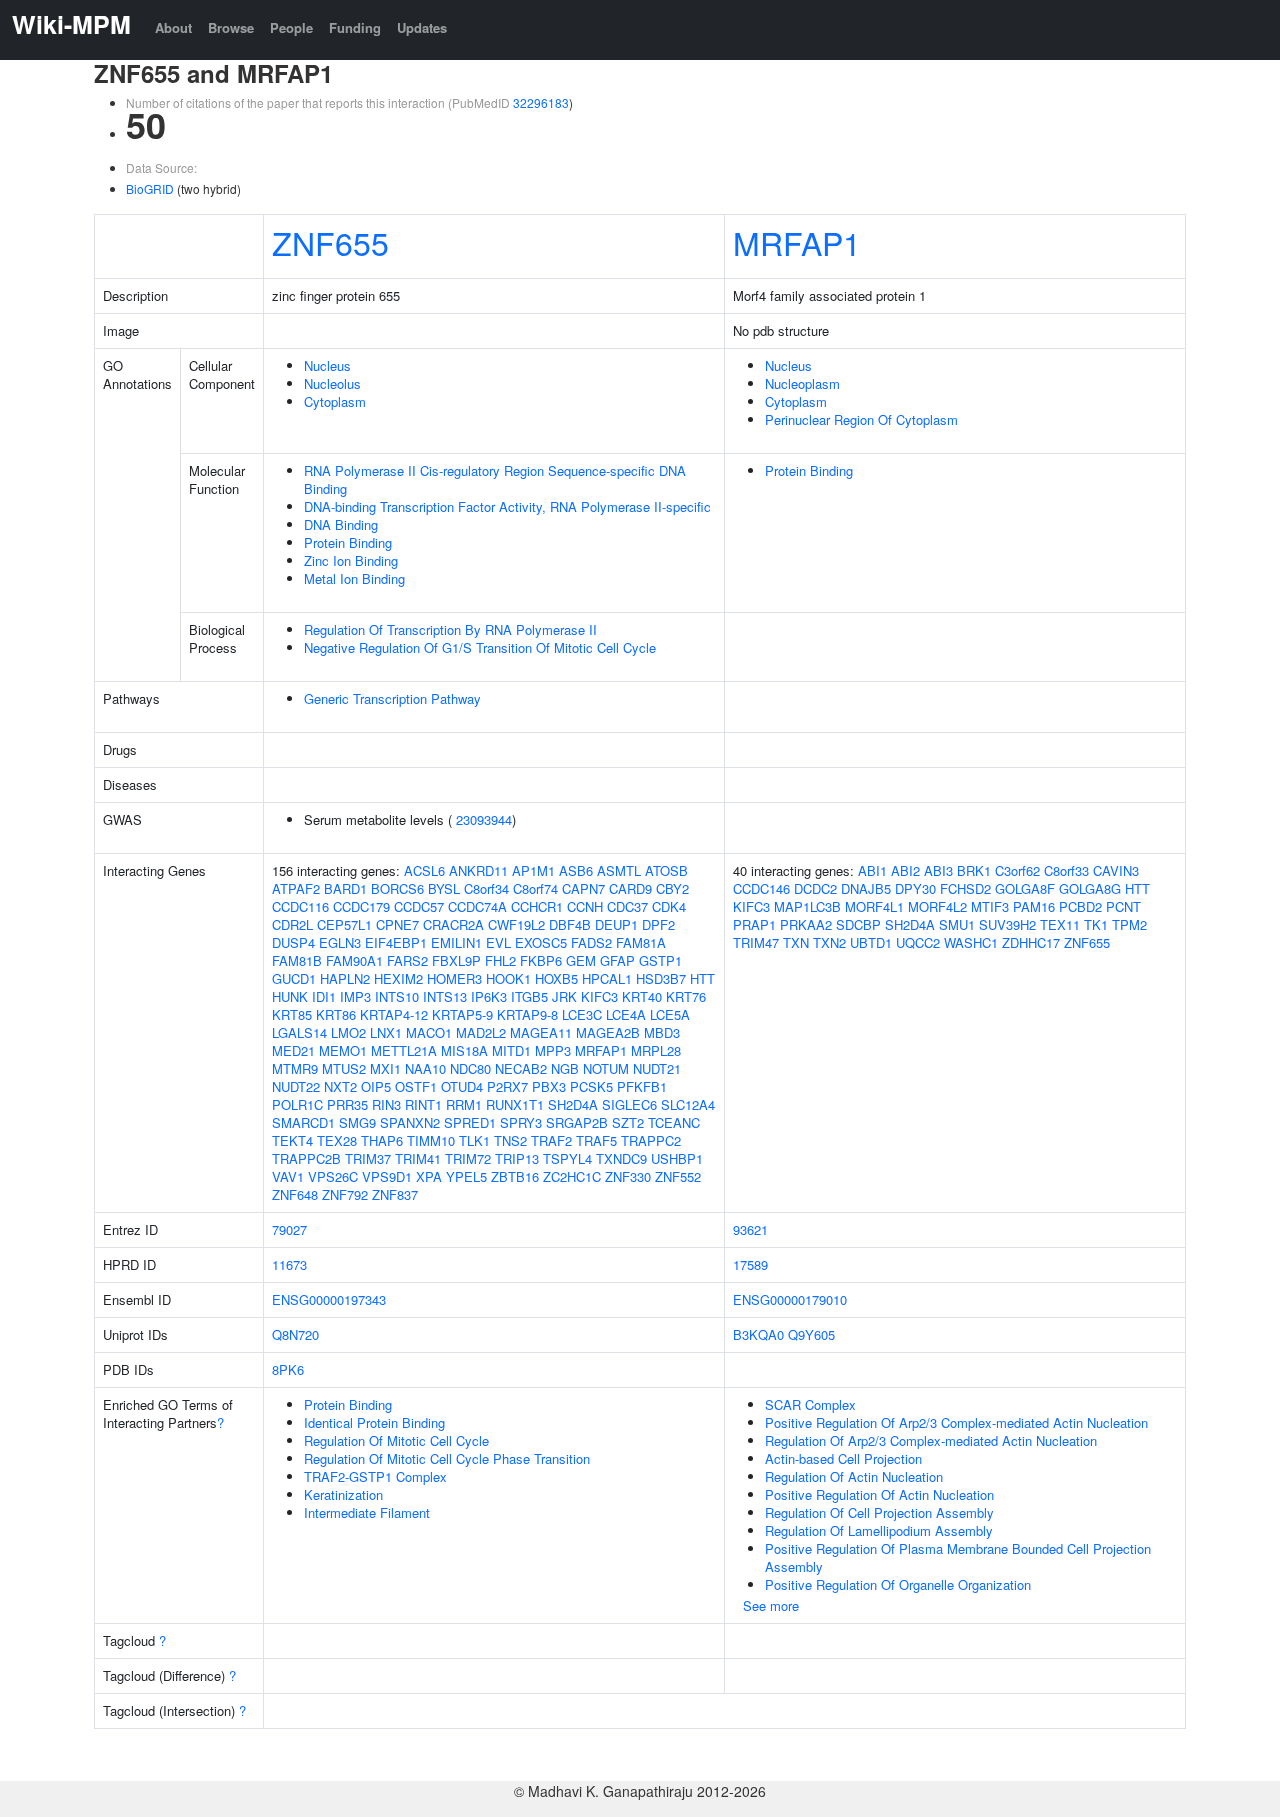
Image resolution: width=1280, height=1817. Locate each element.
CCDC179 (361, 906)
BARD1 (345, 888)
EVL (498, 942)
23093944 (484, 819)
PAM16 (1034, 906)
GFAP (617, 960)
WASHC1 (971, 942)
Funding (355, 27)
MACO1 (429, 1032)
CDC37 (627, 906)
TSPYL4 (567, 1158)
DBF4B (570, 924)
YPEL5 (466, 1176)
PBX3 (549, 1086)
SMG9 (357, 1122)
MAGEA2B (608, 1032)
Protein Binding (348, 542)
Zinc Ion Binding (351, 560)
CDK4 (669, 906)
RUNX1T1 (515, 1104)
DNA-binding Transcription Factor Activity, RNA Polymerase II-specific (507, 506)
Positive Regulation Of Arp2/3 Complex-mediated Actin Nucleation (956, 1422)
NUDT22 (296, 1086)
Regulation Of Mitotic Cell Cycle (396, 1440)
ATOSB (666, 870)
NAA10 (425, 1068)
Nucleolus (332, 383)
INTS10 (397, 996)
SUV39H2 (1007, 924)
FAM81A (641, 942)
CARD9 (630, 888)
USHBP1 (677, 1158)
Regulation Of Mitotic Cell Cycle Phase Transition (447, 1458)
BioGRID (150, 188)
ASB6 (576, 870)
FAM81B (297, 960)
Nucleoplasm (802, 383)
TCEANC (674, 1122)
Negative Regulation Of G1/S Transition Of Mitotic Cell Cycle (480, 647)
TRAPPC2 (651, 1140)
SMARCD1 (303, 1122)
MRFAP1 (797, 242)
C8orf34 (486, 888)
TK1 (1096, 924)
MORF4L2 (937, 906)
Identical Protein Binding (374, 1422)
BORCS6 (397, 888)
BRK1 (974, 870)
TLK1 (474, 1140)
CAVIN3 (1116, 870)
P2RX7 (507, 1086)
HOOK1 (508, 978)
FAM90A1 (354, 960)
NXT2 (340, 1086)
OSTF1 (416, 1086)
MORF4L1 (874, 906)
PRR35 (347, 1104)
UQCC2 (918, 942)
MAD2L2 (481, 1032)
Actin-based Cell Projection (843, 1458)
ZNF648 (295, 1194)
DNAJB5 (866, 888)
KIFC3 (599, 996)
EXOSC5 (541, 942)
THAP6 (382, 1140)
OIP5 (376, 1086)
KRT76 (686, 996)
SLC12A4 (688, 1104)
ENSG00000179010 (790, 1299)
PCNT (1123, 906)
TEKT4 (292, 1140)
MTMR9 (295, 1068)
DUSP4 (293, 942)
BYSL (444, 888)
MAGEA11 (541, 1032)
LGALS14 (299, 1032)
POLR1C (297, 1104)
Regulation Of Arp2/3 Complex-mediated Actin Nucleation (931, 1440)
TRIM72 (468, 1158)
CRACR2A (453, 924)
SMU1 (957, 924)
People (291, 27)
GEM (581, 960)
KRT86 (336, 1014)
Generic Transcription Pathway (392, 698)
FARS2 (407, 960)
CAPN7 (583, 888)
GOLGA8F (1025, 888)
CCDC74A (477, 906)
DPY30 (915, 888)
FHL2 (500, 960)
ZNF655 (330, 242)
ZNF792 (345, 1194)
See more (771, 1605)
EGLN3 (340, 942)
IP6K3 (489, 996)
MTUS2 (344, 1068)
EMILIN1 (456, 942)
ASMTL (619, 870)
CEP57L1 (344, 924)
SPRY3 (521, 1122)
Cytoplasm (335, 401)
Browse (231, 27)
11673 (289, 1264)
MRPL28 (656, 1050)
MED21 (293, 1050)
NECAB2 (521, 1068)
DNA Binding (341, 524)
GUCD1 (294, 978)
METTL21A (404, 1050)
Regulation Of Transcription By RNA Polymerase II (450, 629)
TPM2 (1129, 924)
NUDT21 (657, 1068)
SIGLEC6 (629, 1104)
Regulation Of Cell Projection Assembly (879, 1512)
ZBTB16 (515, 1176)
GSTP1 (660, 960)
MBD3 (662, 1032)
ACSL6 (424, 870)
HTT (702, 978)
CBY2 (672, 888)
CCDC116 (300, 906)
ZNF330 (628, 1176)
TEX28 (337, 1140)
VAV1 (288, 1176)
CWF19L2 (516, 924)
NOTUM (606, 1068)
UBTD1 (871, 942)
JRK (564, 996)
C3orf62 (1017, 870)
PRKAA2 (806, 924)
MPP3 (553, 1050)
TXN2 (829, 942)
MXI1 (385, 1068)
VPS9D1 (387, 1176)
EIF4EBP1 (396, 942)
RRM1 (464, 1104)
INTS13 (445, 996)
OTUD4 (462, 1086)
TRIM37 (368, 1158)
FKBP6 (541, 960)
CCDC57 (419, 906)
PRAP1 (754, 924)
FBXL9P (456, 960)
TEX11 (1060, 924)
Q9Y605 (811, 1334)
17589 (750, 1264)
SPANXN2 (410, 1122)
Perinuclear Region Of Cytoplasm (861, 419)
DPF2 (658, 924)
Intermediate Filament (367, 1512)
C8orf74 (535, 888)
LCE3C (582, 1014)
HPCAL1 (607, 978)
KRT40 (642, 996)
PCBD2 (1080, 906)
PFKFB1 (642, 1086)
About (173, 27)
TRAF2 (551, 1140)
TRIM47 (756, 942)
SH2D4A (573, 1104)
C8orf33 (1066, 870)
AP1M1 (533, 870)
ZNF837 (395, 1194)
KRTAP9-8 (527, 1014)
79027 (289, 1229)
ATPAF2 (296, 888)
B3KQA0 (758, 1334)
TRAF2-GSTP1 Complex (375, 1476)
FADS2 (591, 942)
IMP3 (355, 996)
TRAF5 (596, 1140)
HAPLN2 (345, 978)
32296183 (541, 102)
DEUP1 (616, 924)
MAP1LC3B (807, 906)
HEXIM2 (398, 978)
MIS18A (464, 1050)
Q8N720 (295, 1334)
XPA (429, 1176)
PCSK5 (591, 1086)
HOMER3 (454, 978)
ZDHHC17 (1031, 942)
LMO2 (348, 1032)
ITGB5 (529, 996)
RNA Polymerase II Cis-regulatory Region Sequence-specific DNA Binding (495, 479)
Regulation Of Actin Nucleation (854, 1476)
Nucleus (327, 365)
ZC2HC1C (572, 1176)
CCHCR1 (537, 906)
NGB (565, 1068)
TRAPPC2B (306, 1158)
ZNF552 (678, 1176)
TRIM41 (418, 1158)
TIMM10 (431, 1140)
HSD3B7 (661, 978)
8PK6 (288, 1369)
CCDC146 (761, 888)
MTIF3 (990, 906)
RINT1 (423, 1104)
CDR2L (292, 924)
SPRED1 (470, 1122)
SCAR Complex (810, 1404)
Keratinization (343, 1494)
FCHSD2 (965, 888)
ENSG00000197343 (329, 1299)
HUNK (290, 996)
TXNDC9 (621, 1158)
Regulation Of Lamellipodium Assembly (879, 1530)
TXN (796, 942)
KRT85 (292, 1014)
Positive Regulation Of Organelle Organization (898, 1584)
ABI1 (872, 870)
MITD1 (511, 1050)
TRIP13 (517, 1158)
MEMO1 (343, 1050)
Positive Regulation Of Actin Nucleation (879, 1494)
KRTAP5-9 (462, 1014)
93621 (750, 1229)
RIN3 (386, 1104)
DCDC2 (815, 888)
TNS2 (510, 1140)
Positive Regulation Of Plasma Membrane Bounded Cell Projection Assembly (958, 1557)
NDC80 (470, 1068)
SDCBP (858, 924)
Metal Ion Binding (354, 578)
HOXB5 (556, 978)
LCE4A (626, 1014)
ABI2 (905, 870)
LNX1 (386, 1032)
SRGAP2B (577, 1122)
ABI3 (938, 870)
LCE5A (670, 1014)
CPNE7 (397, 924)
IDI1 (324, 996)
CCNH (585, 906)
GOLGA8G (1090, 888)
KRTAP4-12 (394, 1014)
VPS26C (333, 1176)
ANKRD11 (478, 870)
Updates (422, 27)
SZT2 (628, 1122)
